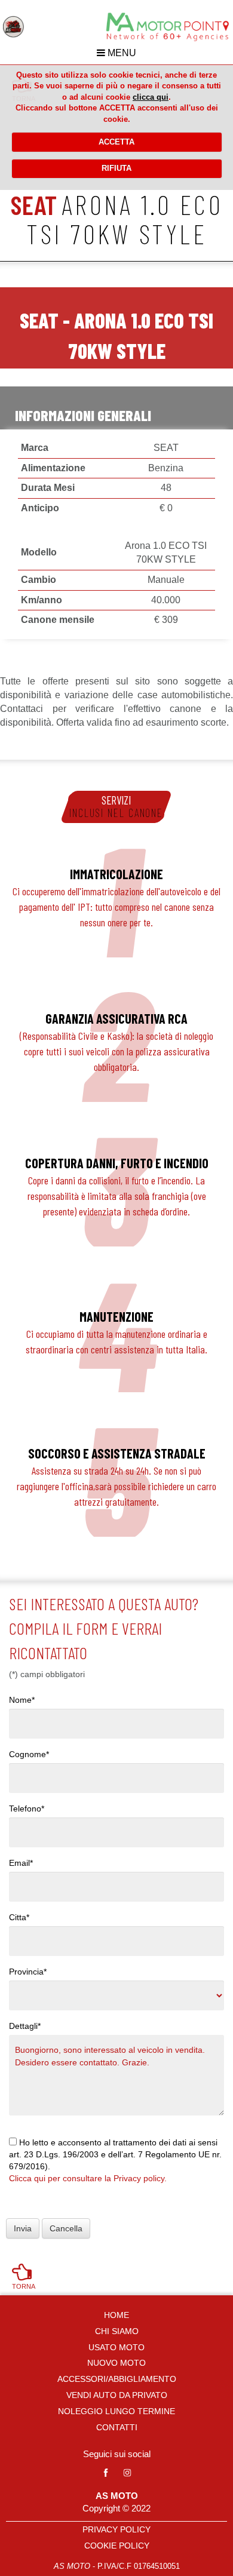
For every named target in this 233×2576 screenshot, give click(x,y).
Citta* (19, 1917)
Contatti (117, 2427)
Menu (121, 53)
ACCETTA (116, 142)
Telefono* (27, 1809)
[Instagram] (127, 2473)
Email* (21, 1863)
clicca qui (151, 97)
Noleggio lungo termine (116, 2411)
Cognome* (29, 1754)
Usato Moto (116, 2347)
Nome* (22, 1700)
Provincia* (28, 1972)
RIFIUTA (116, 168)
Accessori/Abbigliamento (117, 2379)
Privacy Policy (116, 2529)
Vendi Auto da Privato (117, 2395)
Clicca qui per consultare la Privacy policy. (88, 2178)
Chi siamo (117, 2331)
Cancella (66, 2228)
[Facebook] (106, 2473)
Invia (23, 2228)
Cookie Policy (117, 2546)
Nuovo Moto (116, 2363)
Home (116, 2315)
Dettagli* (25, 2026)
